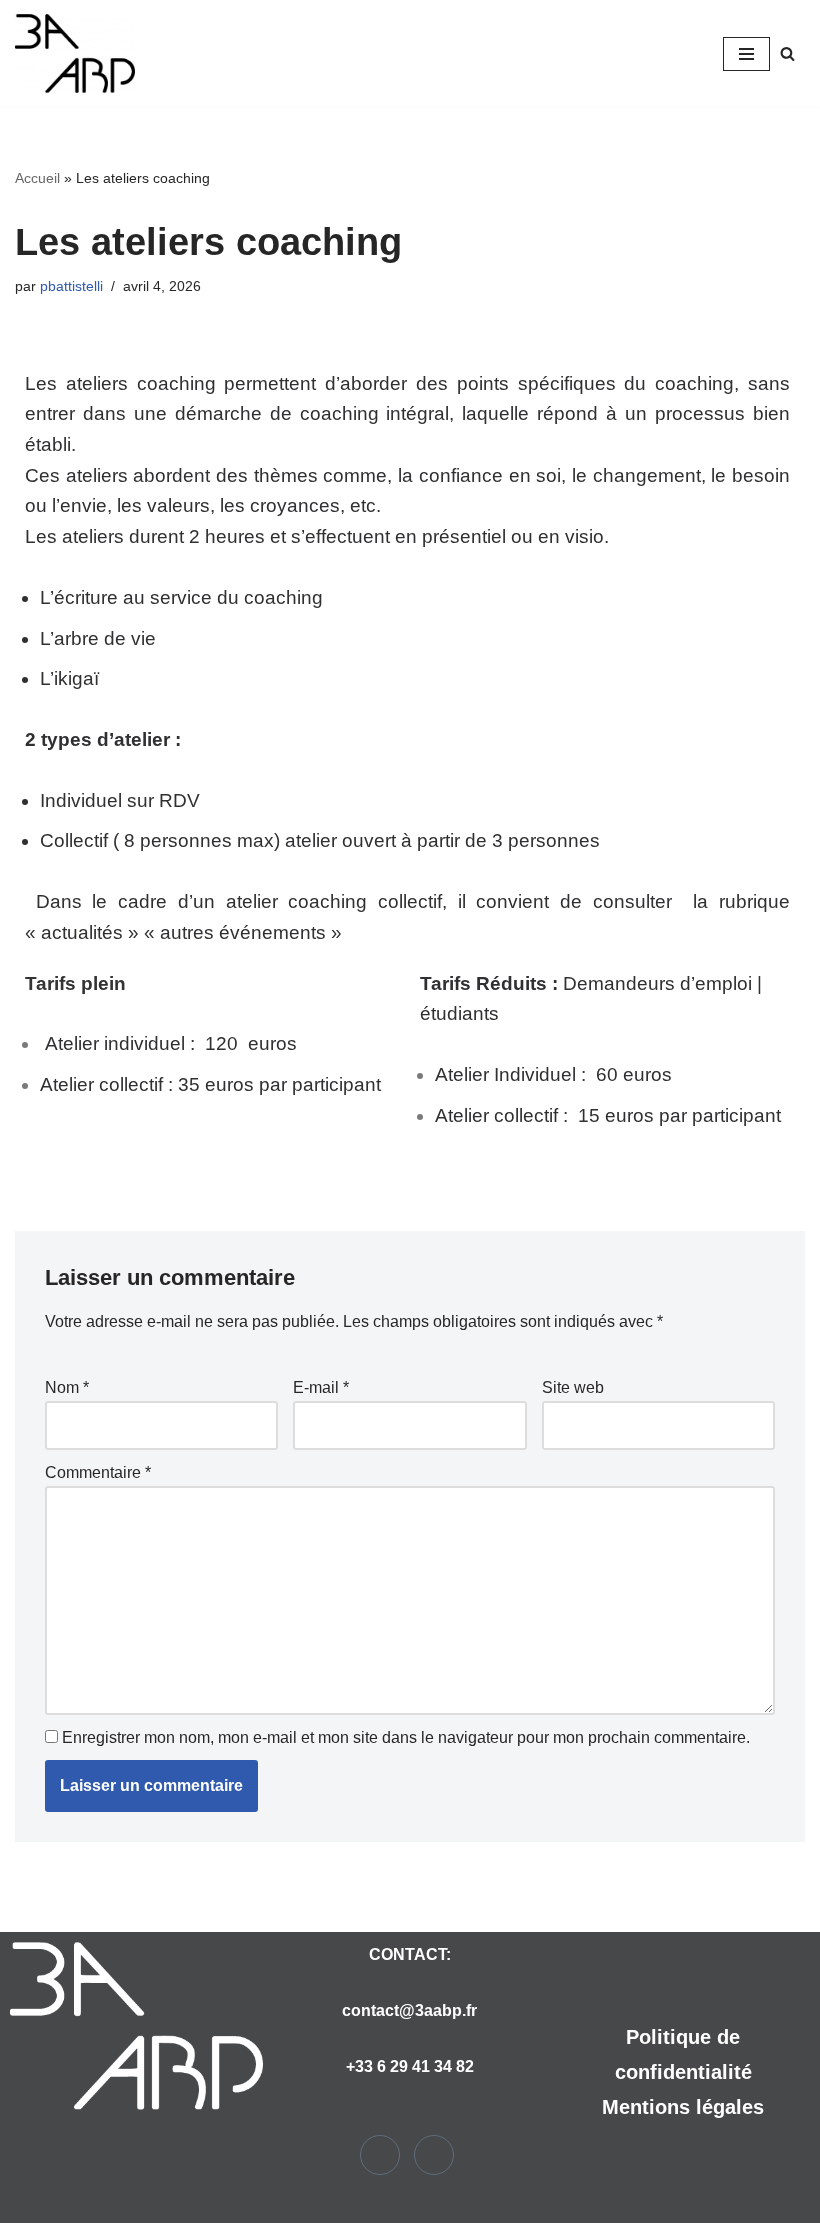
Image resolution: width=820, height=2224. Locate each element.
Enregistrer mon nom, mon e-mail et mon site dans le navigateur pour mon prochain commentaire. (406, 1737)
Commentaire (98, 1472)
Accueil (37, 178)
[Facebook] (380, 2155)
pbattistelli (71, 286)
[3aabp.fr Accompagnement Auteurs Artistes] (75, 53)
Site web (573, 1387)
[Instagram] (434, 2155)
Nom (67, 1387)
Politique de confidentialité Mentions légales (683, 2072)
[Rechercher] (787, 53)
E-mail (321, 1387)
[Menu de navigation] (746, 54)
